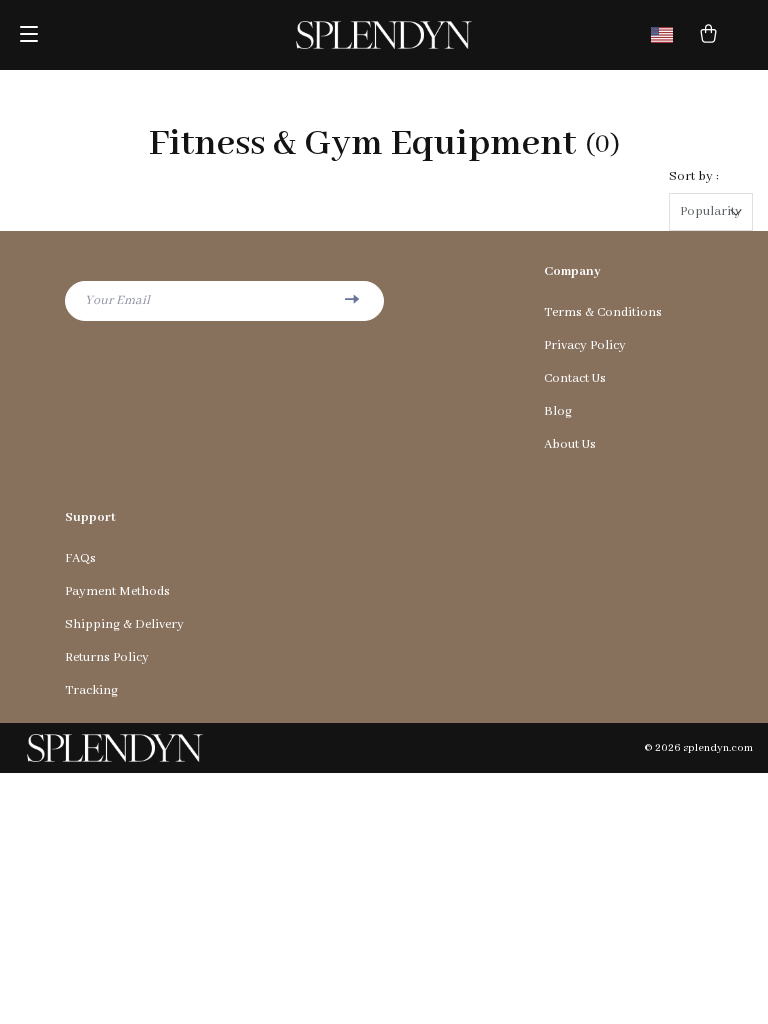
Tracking (91, 690)
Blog (558, 411)
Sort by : (694, 176)
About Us (570, 444)
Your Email (117, 300)
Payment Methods (117, 591)
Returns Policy (107, 657)
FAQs (80, 558)
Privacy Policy (585, 345)
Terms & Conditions (603, 312)
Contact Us (575, 378)
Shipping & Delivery (124, 624)
